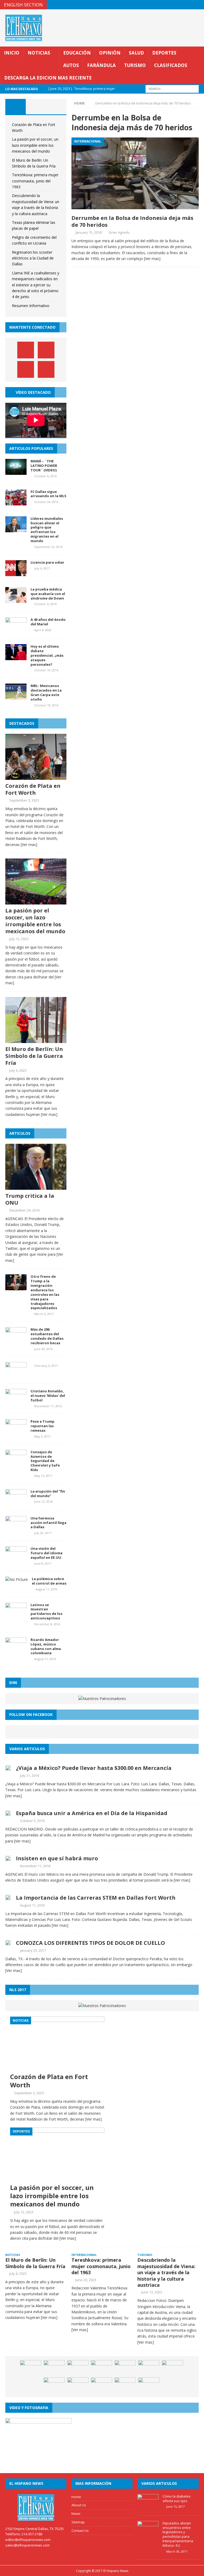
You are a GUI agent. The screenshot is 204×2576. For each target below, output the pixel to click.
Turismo (135, 65)
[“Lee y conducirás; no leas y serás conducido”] (149, 2385)
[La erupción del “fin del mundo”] (16, 1502)
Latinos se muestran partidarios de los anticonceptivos (46, 1612)
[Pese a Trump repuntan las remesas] (16, 1432)
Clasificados (171, 65)
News (76, 2514)
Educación (77, 53)
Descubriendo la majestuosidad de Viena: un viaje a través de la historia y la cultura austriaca (166, 2272)
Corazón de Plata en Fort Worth (33, 789)
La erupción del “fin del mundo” (48, 1494)
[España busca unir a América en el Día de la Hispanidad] (8, 1813)
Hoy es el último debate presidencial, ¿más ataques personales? (47, 655)
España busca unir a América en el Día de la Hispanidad (92, 1813)
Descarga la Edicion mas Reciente (48, 78)
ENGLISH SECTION (23, 5)
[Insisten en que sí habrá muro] (8, 1858)
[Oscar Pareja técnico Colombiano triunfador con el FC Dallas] (125, 2368)
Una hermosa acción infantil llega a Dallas (48, 1523)
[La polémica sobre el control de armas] (17, 1579)
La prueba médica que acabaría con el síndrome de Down (48, 594)
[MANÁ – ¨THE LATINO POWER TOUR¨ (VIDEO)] (16, 472)
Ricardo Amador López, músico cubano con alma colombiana (46, 1646)
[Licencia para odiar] (16, 573)
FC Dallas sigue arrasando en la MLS (48, 494)
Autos (71, 65)
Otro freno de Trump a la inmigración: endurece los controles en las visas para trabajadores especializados (45, 1292)
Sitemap (78, 2522)
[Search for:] (172, 88)
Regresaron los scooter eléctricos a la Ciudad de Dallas (33, 258)
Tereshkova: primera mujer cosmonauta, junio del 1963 (35, 181)
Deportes (164, 53)
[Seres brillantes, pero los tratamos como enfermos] (101, 2368)
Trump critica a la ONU (30, 1199)
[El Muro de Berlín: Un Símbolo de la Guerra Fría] (36, 1040)
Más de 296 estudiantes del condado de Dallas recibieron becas (47, 1336)
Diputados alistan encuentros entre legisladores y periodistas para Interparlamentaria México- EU (178, 2534)
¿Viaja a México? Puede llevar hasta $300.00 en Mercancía (94, 1768)
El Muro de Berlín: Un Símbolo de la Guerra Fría (34, 1056)
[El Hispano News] (36, 2507)
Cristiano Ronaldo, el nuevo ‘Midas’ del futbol (48, 1396)
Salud (136, 53)
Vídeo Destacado (33, 392)
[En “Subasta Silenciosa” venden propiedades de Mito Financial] (78, 2385)
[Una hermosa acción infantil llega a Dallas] (16, 1529)
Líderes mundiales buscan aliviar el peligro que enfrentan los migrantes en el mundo (47, 530)
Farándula (101, 65)
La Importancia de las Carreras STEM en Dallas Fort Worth (96, 1898)
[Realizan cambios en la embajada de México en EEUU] (54, 2385)
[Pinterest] (189, 5)
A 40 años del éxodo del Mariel (48, 622)
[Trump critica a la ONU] (36, 1187)
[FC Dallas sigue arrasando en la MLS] (16, 502)
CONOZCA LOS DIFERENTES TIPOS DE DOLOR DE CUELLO (90, 1943)
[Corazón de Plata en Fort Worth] (36, 777)
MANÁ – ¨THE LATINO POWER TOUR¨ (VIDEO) (44, 466)
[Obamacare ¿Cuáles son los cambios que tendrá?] (149, 2368)
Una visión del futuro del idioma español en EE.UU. (46, 1553)
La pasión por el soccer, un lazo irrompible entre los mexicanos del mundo (35, 145)
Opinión (110, 53)
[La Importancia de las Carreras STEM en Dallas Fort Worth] (8, 1897)
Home (76, 2497)
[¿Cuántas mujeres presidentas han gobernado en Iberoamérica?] (78, 2368)
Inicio (12, 53)
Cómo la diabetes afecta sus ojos (177, 2498)
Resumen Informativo (31, 306)
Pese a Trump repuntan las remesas (42, 1426)
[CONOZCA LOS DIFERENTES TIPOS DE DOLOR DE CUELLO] (8, 1942)
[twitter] (179, 5)
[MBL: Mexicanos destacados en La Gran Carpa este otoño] (16, 696)
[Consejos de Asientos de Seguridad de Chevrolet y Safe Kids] (16, 1462)
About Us (79, 2505)
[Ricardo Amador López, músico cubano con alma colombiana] (16, 1650)
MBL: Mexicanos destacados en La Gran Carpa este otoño (46, 692)
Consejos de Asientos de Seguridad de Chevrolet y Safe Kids (45, 1461)
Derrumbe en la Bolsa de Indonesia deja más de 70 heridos (132, 221)
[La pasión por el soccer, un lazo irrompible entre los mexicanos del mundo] (36, 901)
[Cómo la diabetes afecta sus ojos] (148, 2507)
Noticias (39, 53)
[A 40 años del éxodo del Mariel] (16, 630)
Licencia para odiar (47, 562)
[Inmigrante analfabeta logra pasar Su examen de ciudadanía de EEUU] (31, 2368)
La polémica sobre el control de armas (49, 1581)
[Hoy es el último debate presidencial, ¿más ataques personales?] (16, 657)
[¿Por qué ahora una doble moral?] (101, 2385)
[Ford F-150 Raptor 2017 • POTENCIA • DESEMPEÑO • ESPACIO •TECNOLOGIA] (172, 2368)
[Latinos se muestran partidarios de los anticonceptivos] (16, 1615)
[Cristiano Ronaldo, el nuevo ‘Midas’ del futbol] (16, 1402)
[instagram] (199, 5)
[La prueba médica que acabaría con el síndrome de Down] (16, 600)
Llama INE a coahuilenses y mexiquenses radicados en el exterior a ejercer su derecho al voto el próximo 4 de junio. (36, 285)
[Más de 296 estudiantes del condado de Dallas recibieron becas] (16, 1340)
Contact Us (80, 2531)
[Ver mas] (152, 259)
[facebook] (168, 5)
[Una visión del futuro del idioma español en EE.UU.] (16, 1559)
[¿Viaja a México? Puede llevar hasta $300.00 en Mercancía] (8, 1767)
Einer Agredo (119, 232)
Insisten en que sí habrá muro (57, 1858)
